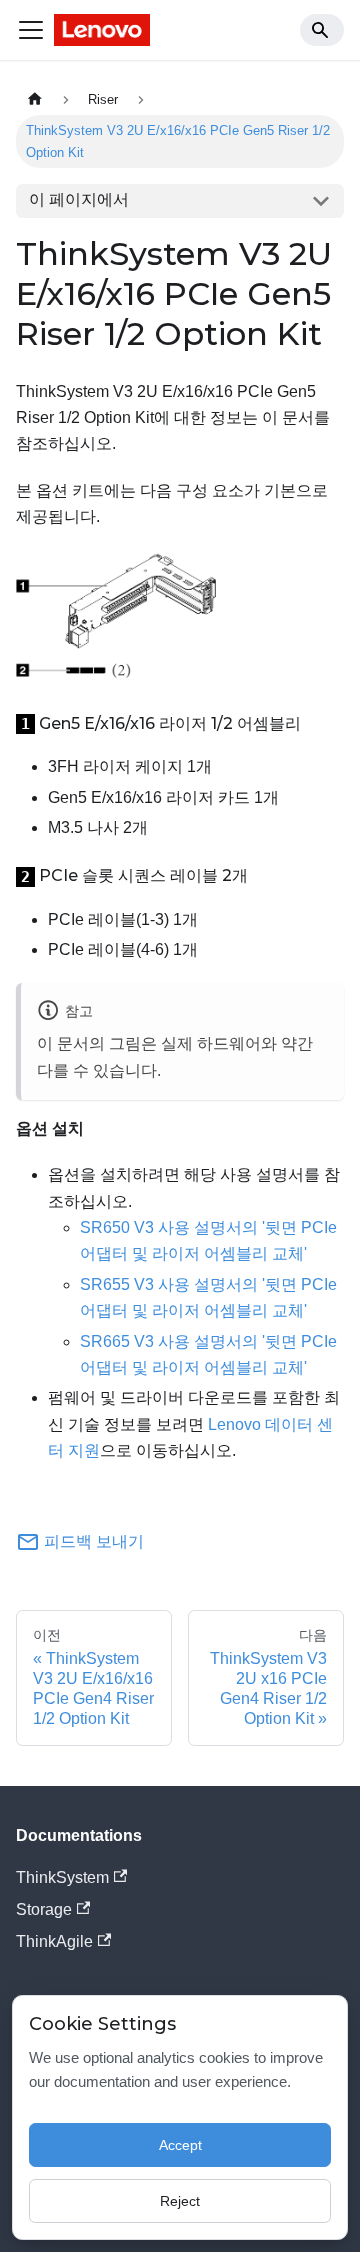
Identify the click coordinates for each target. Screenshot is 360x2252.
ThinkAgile (54, 1941)
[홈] (35, 99)
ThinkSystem (62, 1877)
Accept (180, 2145)
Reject (180, 2201)
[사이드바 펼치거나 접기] (31, 30)
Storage (44, 1909)
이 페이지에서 (79, 199)
